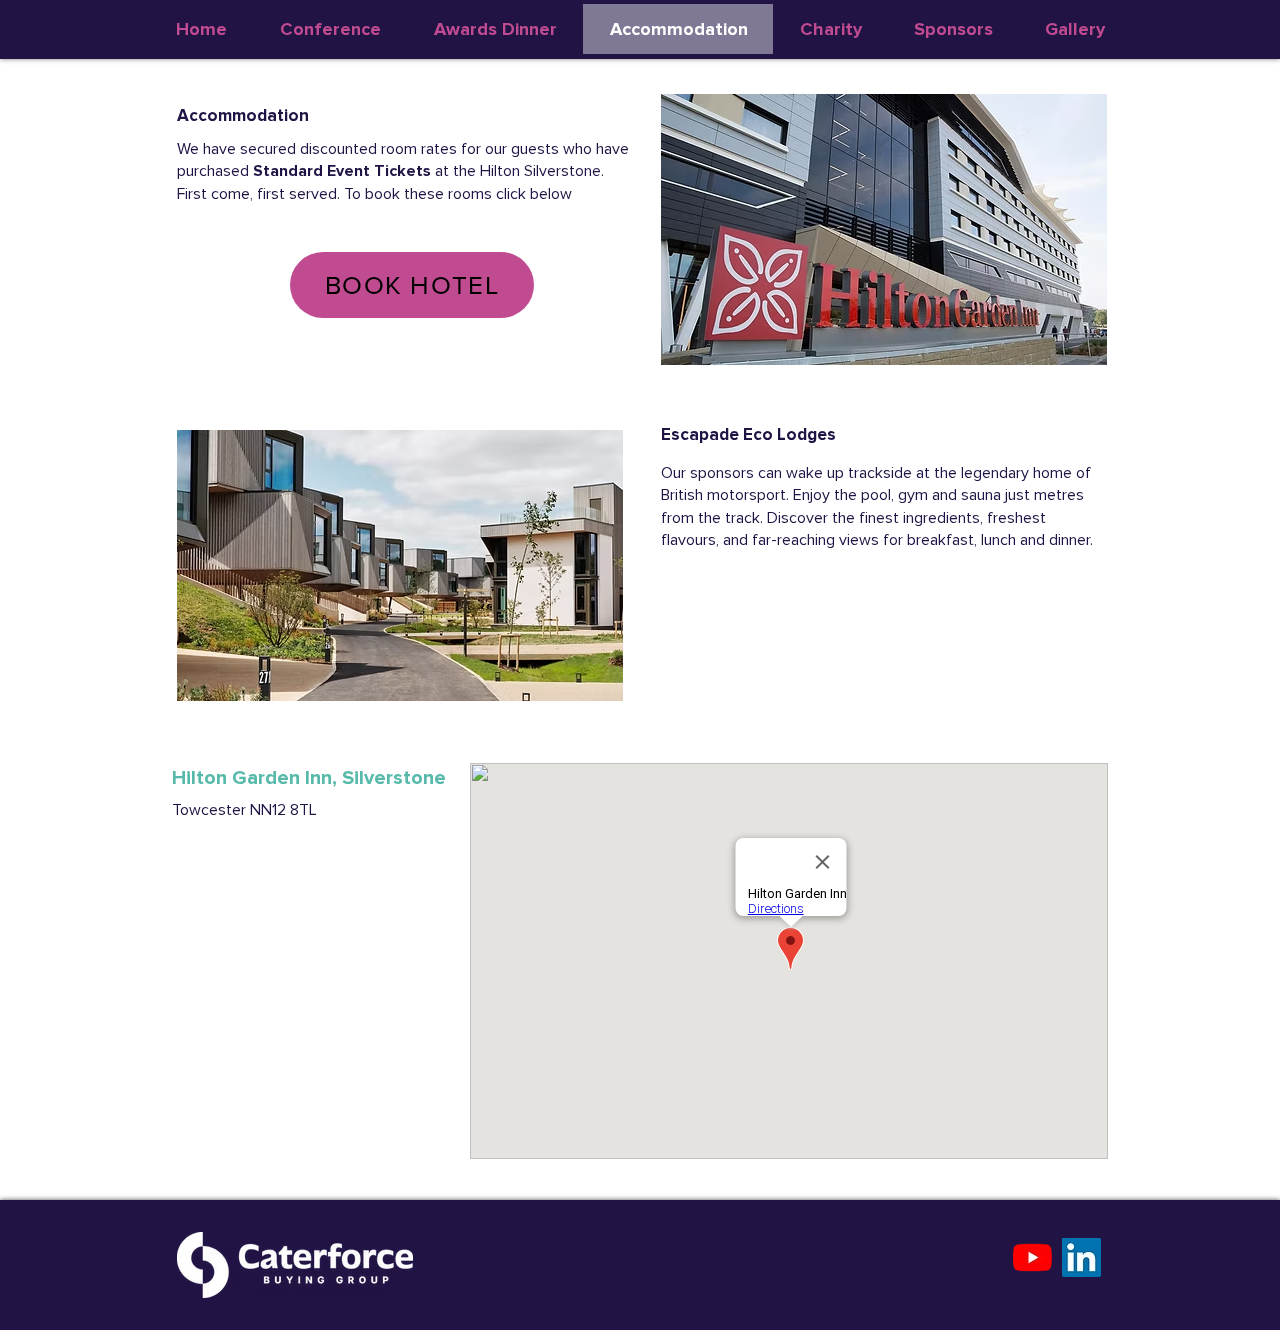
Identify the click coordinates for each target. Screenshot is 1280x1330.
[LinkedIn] (1081, 1257)
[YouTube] (1032, 1257)
